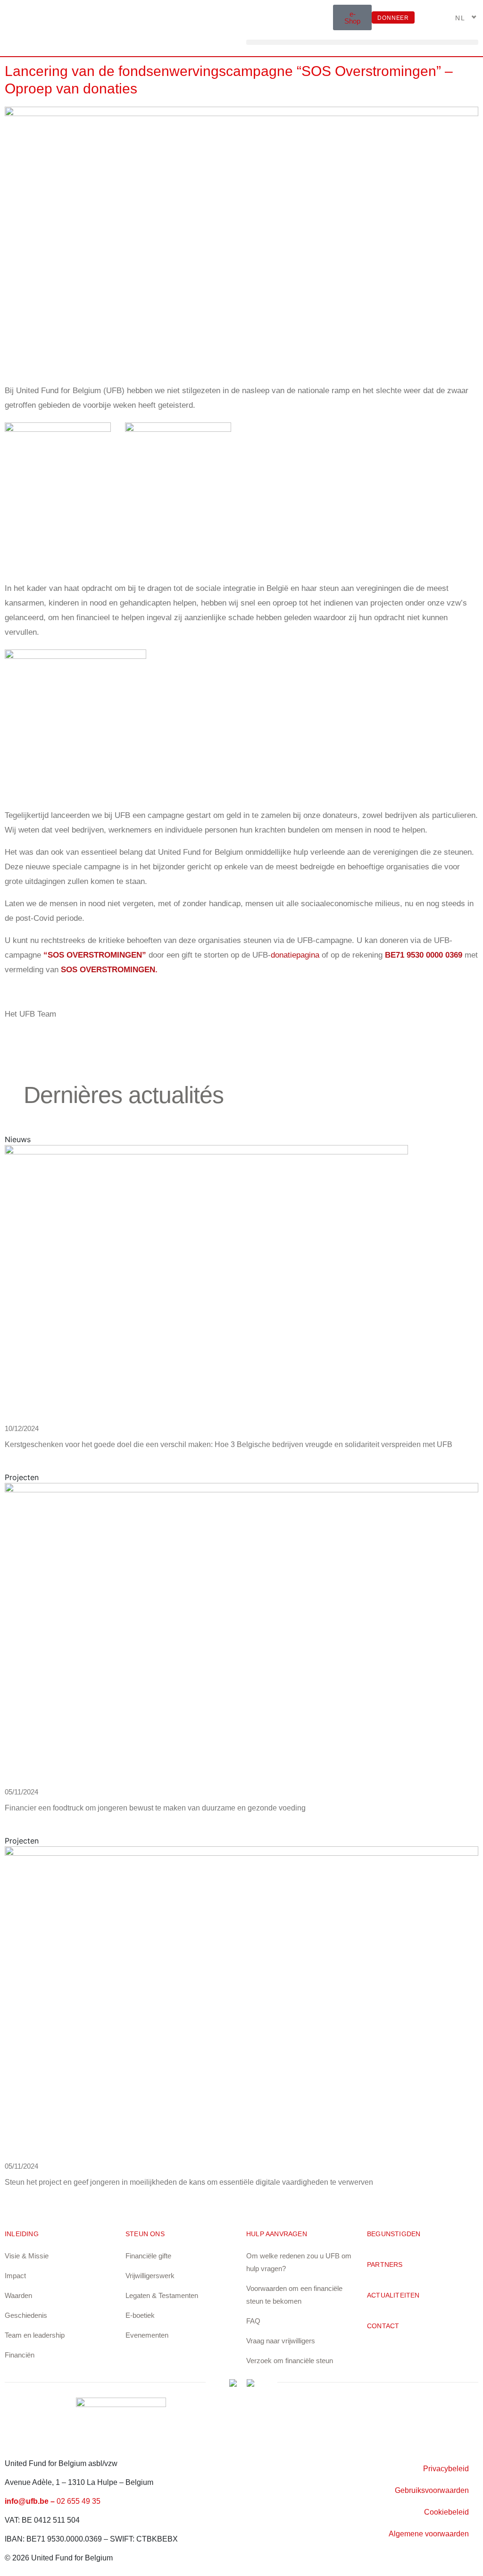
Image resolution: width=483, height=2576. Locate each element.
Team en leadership (35, 2335)
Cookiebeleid (446, 2512)
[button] (362, 42)
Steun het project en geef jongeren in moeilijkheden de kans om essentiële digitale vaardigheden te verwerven (189, 2182)
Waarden (18, 2295)
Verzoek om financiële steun (290, 2361)
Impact (15, 2276)
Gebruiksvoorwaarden (432, 2490)
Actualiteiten (393, 2295)
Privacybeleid (446, 2469)
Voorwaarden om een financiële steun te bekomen (294, 2295)
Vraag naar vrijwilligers (281, 2341)
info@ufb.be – (31, 2501)
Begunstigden (394, 2234)
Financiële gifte (148, 2256)
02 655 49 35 (79, 2501)
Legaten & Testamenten (162, 2295)
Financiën (20, 2355)
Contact (383, 2326)
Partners (385, 2265)
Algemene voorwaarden (429, 2534)
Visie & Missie (27, 2256)
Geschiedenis (26, 2315)
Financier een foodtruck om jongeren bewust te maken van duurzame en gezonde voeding (155, 1808)
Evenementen (147, 2335)
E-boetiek (140, 2315)
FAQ (253, 2321)
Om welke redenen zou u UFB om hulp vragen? (299, 2262)
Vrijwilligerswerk (150, 2276)
